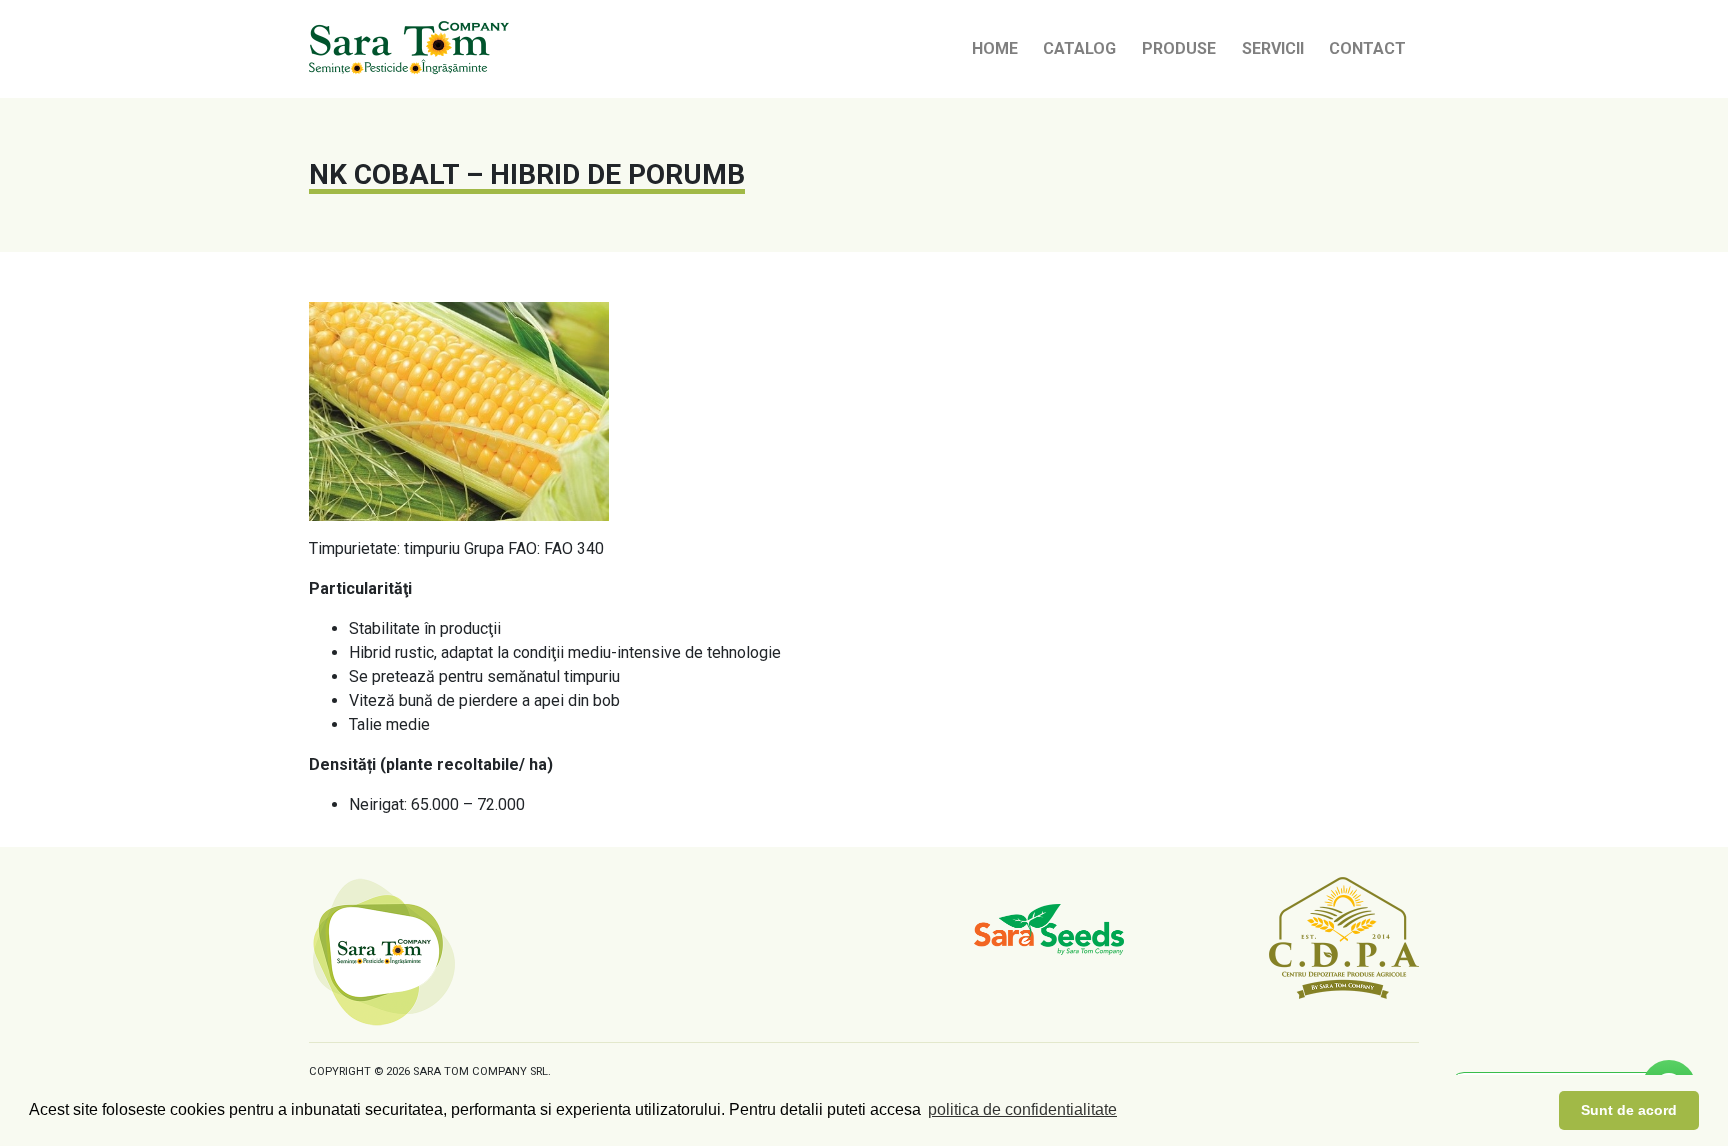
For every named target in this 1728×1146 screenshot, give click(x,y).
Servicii (1273, 48)
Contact (1367, 48)
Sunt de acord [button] (1629, 1110)
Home (995, 48)
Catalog (1079, 48)
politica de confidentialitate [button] (1022, 1109)
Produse (1179, 48)
